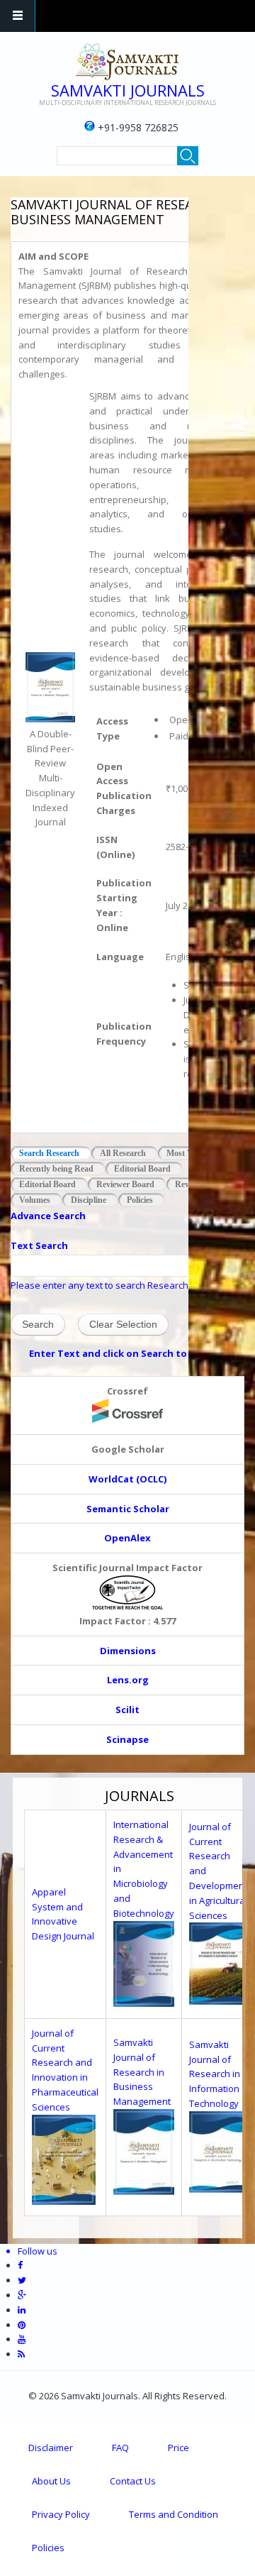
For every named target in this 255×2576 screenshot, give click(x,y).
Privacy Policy (61, 2514)
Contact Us (133, 2481)
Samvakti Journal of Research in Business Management (142, 2072)
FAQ (120, 2448)
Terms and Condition (174, 2514)
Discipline (89, 1200)
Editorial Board (142, 1169)
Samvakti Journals (128, 90)
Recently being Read (56, 1169)
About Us (51, 2481)
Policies (140, 1200)
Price (178, 2448)
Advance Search (48, 1216)
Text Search (39, 1245)
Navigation (18, 16)
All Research (123, 1153)
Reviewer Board (125, 1184)
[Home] (126, 62)
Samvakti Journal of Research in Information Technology (215, 2074)
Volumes (35, 1200)
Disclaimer (51, 2448)
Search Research (55, 1153)
